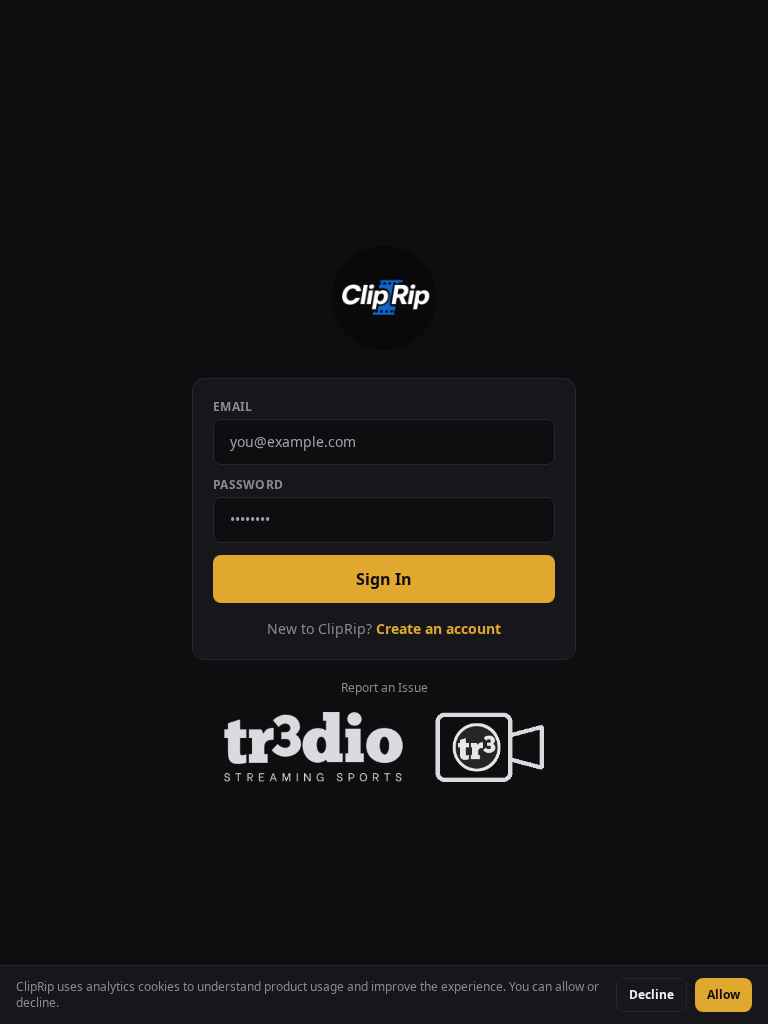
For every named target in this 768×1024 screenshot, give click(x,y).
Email (233, 407)
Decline (651, 994)
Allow (723, 994)
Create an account (438, 628)
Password (248, 485)
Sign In (384, 579)
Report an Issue (384, 688)
